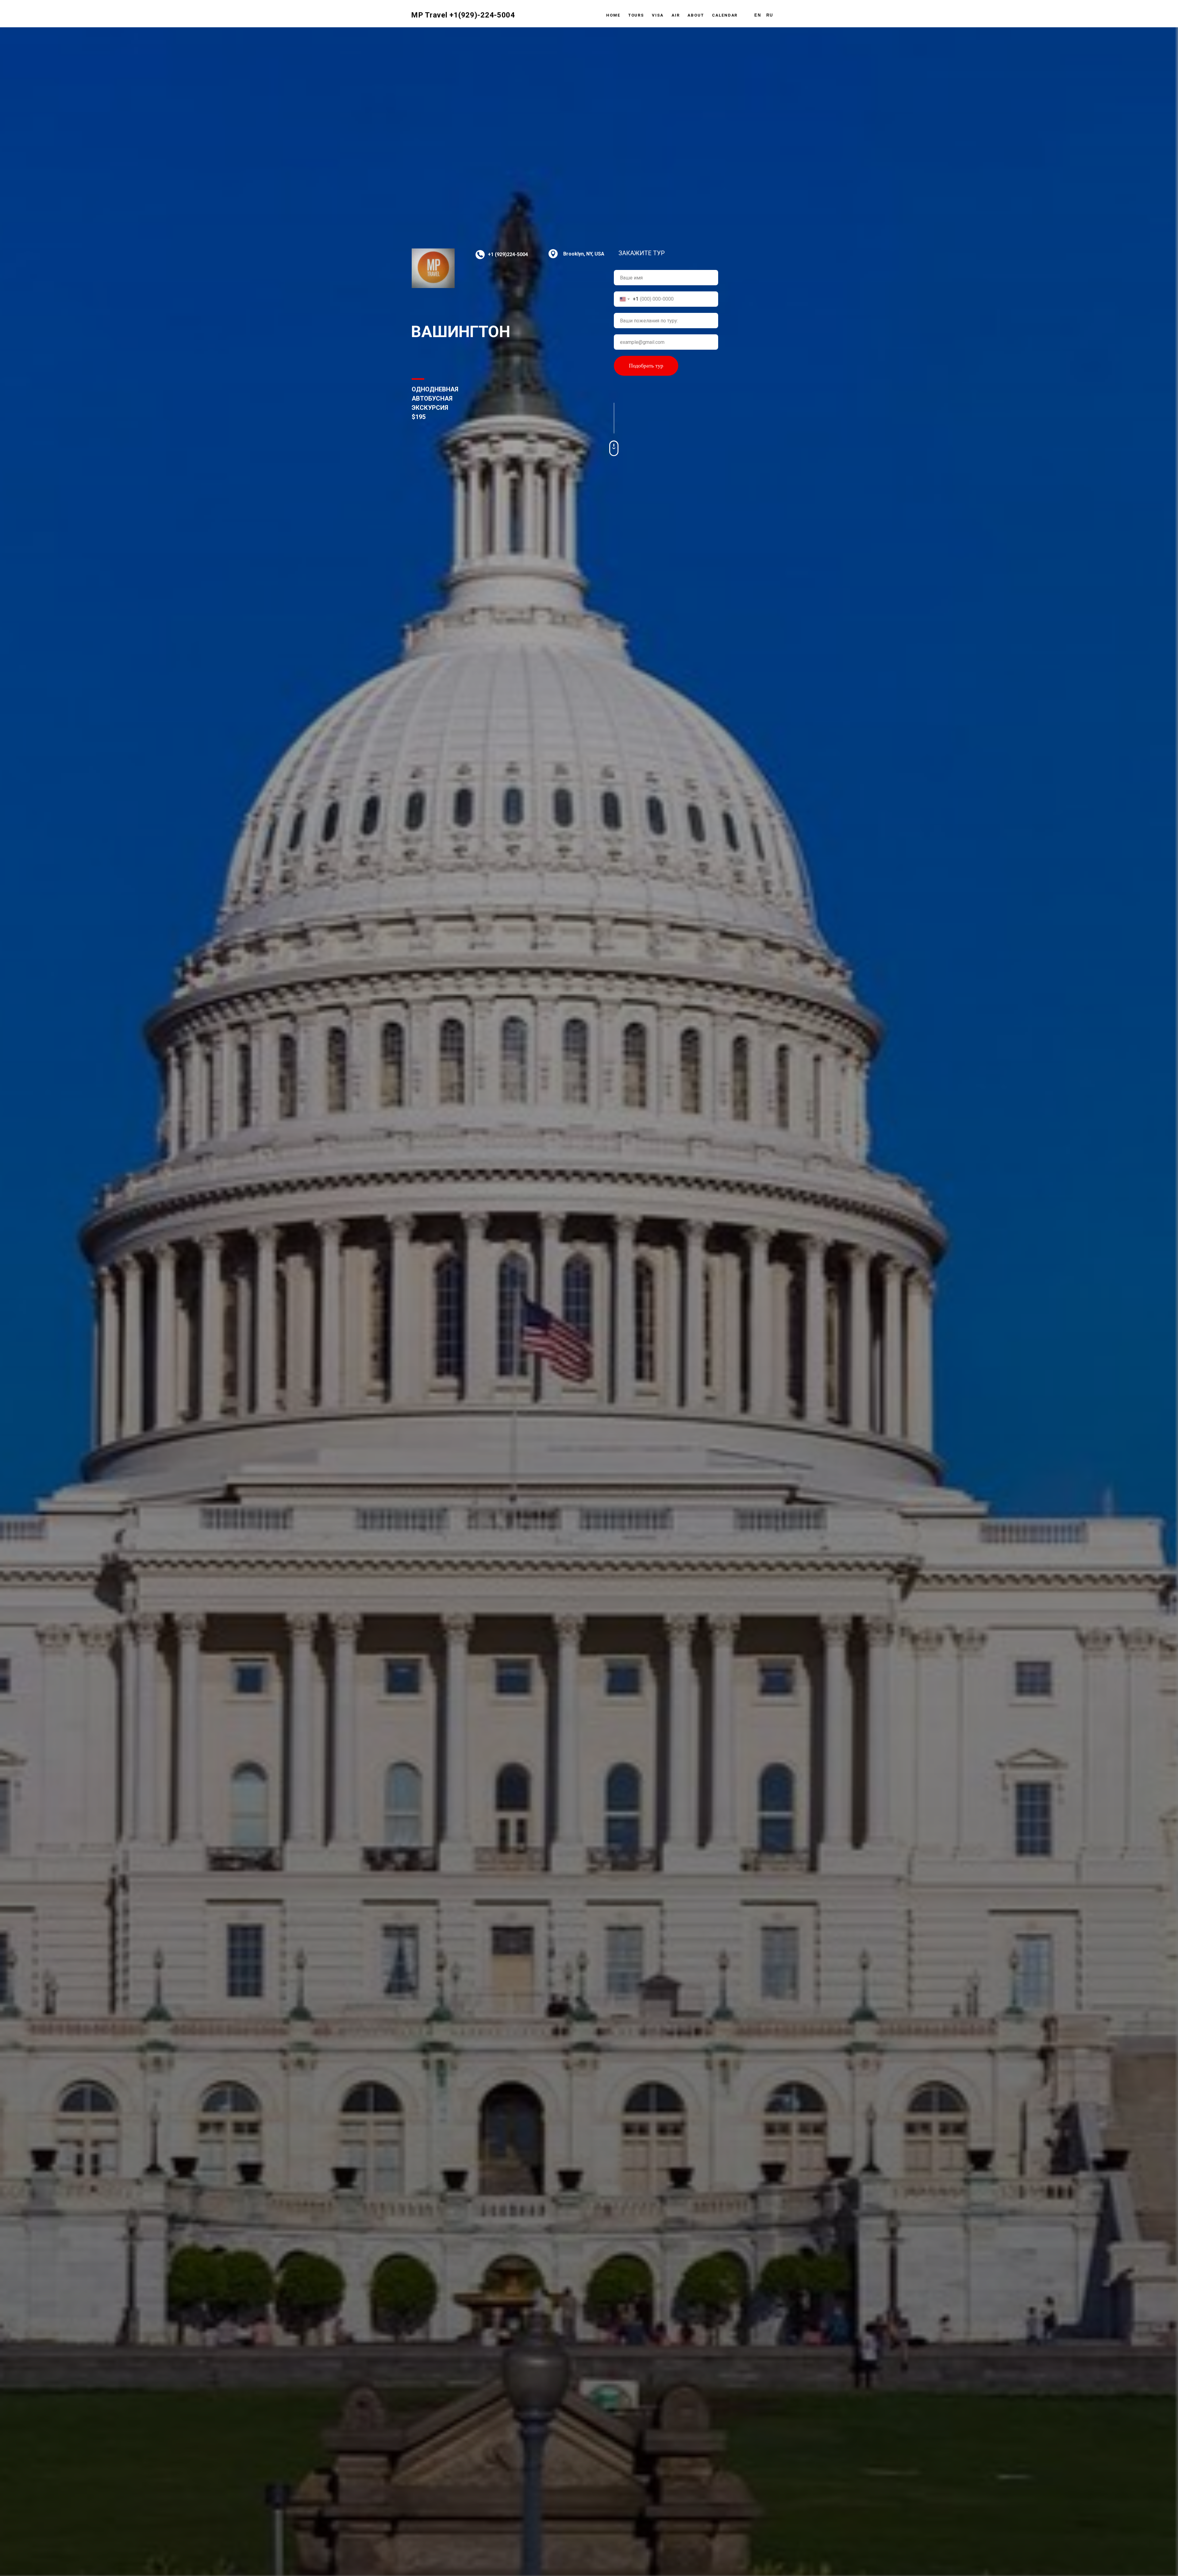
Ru (770, 15)
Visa (658, 15)
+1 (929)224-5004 (508, 254)
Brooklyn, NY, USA (584, 254)
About (696, 15)
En (758, 15)
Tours (636, 15)
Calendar (725, 15)
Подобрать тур (646, 366)
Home (613, 15)
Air (676, 15)
